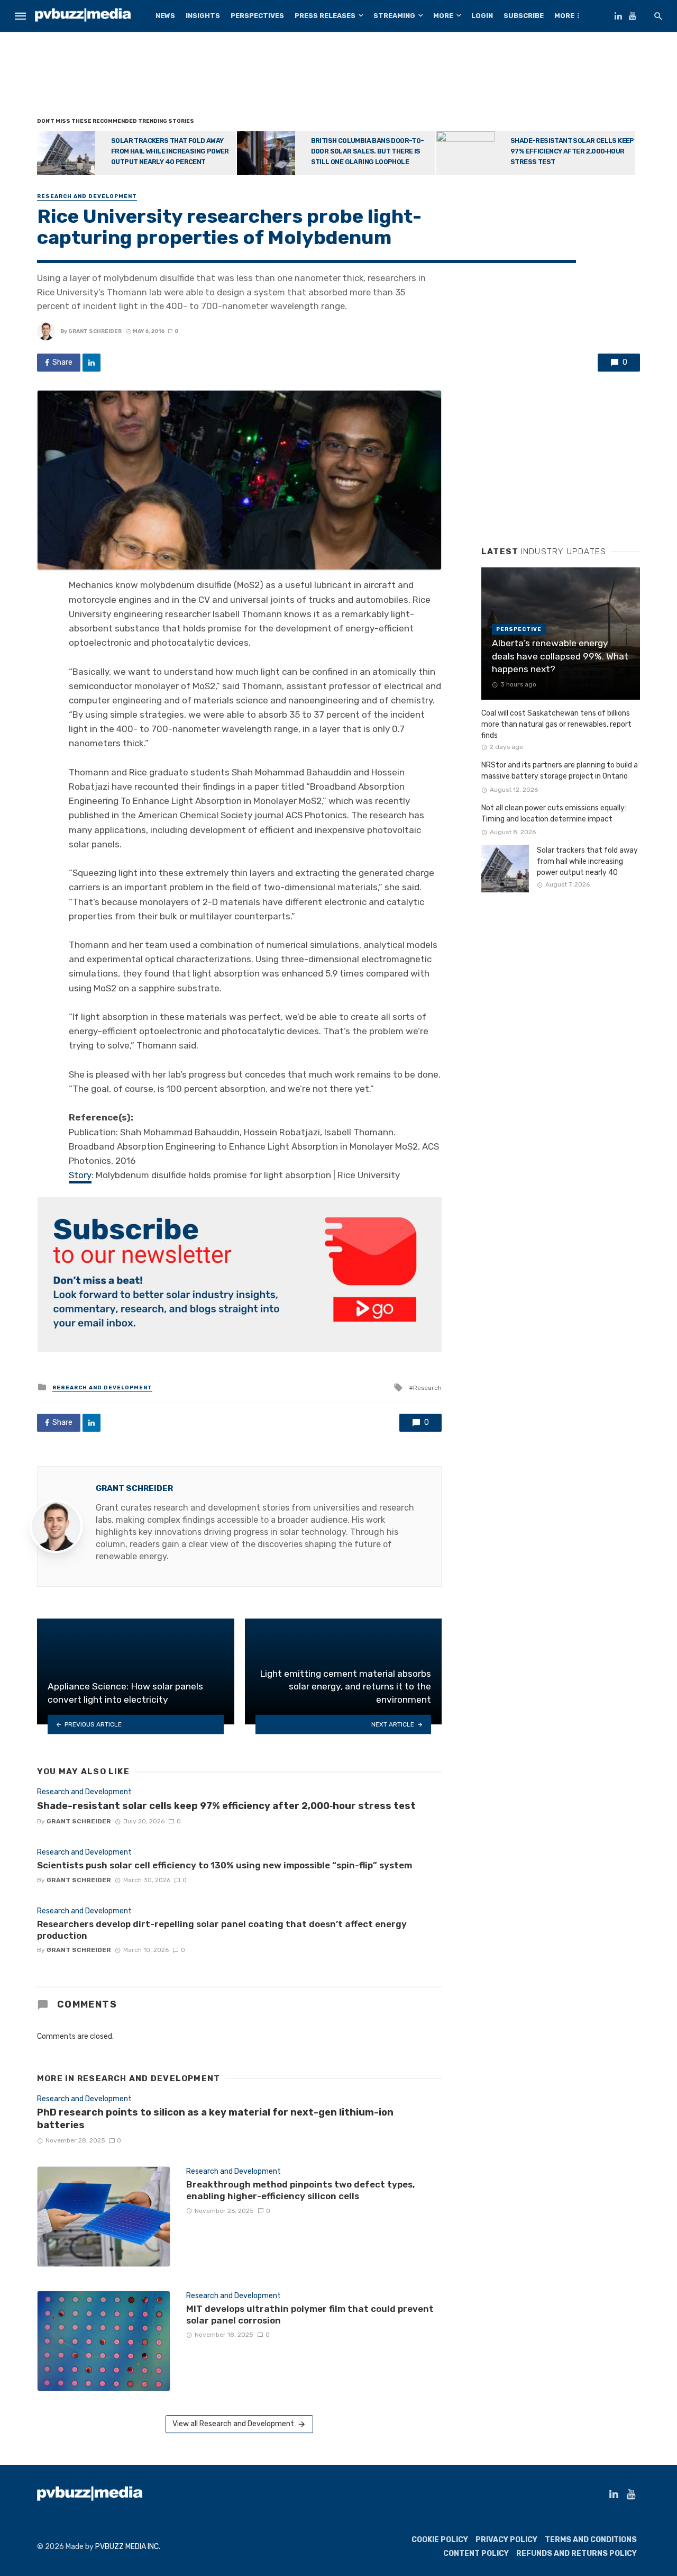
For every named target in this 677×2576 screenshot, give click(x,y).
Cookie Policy (440, 2540)
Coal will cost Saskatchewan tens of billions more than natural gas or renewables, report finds (556, 724)
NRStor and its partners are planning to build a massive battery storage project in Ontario (560, 771)
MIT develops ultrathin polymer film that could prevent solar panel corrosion (310, 2315)
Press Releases (325, 16)
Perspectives (257, 16)
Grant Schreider (95, 331)
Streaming (394, 16)
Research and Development (87, 196)
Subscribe (524, 16)
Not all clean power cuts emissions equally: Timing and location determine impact (554, 814)
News (165, 16)
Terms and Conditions (591, 2540)
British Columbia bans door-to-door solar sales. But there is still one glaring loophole (368, 151)
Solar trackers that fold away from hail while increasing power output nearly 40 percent (170, 151)
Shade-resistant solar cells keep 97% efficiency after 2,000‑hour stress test (572, 151)
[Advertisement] (338, 77)
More (443, 16)
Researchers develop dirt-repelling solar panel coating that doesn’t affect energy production (222, 1930)
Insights (203, 16)
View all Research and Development (233, 2424)
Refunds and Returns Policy (577, 2554)
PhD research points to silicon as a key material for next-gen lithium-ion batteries (215, 2119)
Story (80, 1175)
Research (427, 1388)
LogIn (482, 16)
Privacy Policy (506, 2540)
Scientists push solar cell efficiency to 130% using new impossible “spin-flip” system (225, 1865)
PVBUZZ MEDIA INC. (128, 2547)
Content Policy (476, 2554)
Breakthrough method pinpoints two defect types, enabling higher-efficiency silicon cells (301, 2190)
